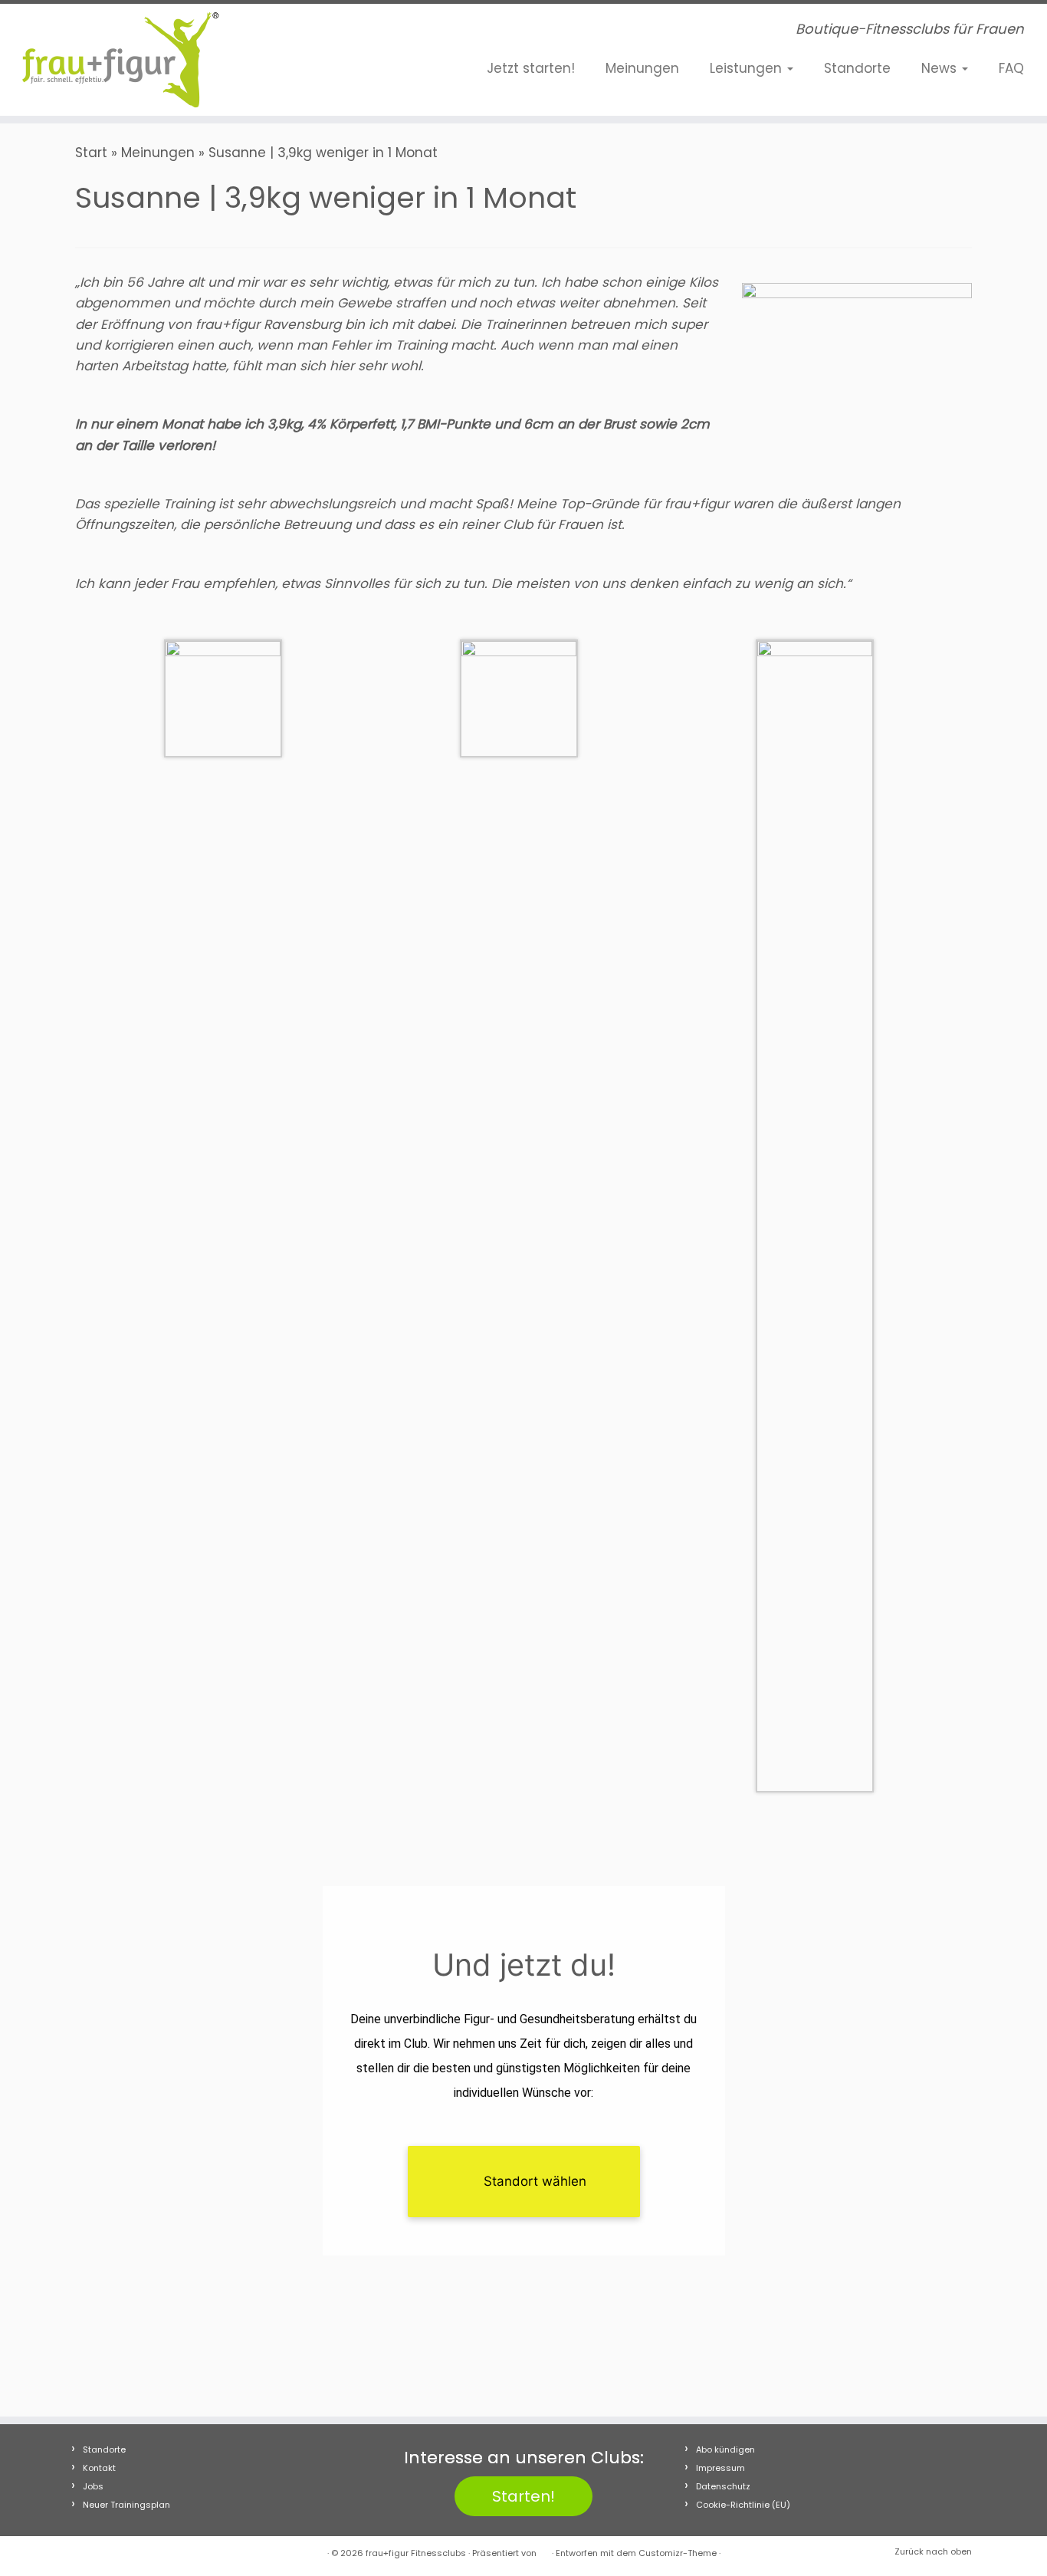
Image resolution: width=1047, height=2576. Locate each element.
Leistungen (748, 68)
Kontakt (99, 2468)
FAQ (1011, 68)
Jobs (93, 2486)
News (941, 68)
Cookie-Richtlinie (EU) (743, 2505)
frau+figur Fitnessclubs (416, 2553)
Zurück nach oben (933, 2551)
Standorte (857, 68)
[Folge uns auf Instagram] (318, 33)
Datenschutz (723, 2486)
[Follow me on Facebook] (295, 33)
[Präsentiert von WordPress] (544, 2550)
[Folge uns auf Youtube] (341, 33)
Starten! (523, 2496)
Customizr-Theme (678, 2553)
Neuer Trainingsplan (126, 2505)
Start (91, 153)
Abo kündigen (725, 2449)
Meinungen (642, 68)
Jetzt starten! (531, 68)
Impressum (720, 2468)
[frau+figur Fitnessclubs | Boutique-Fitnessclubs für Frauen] (121, 60)
